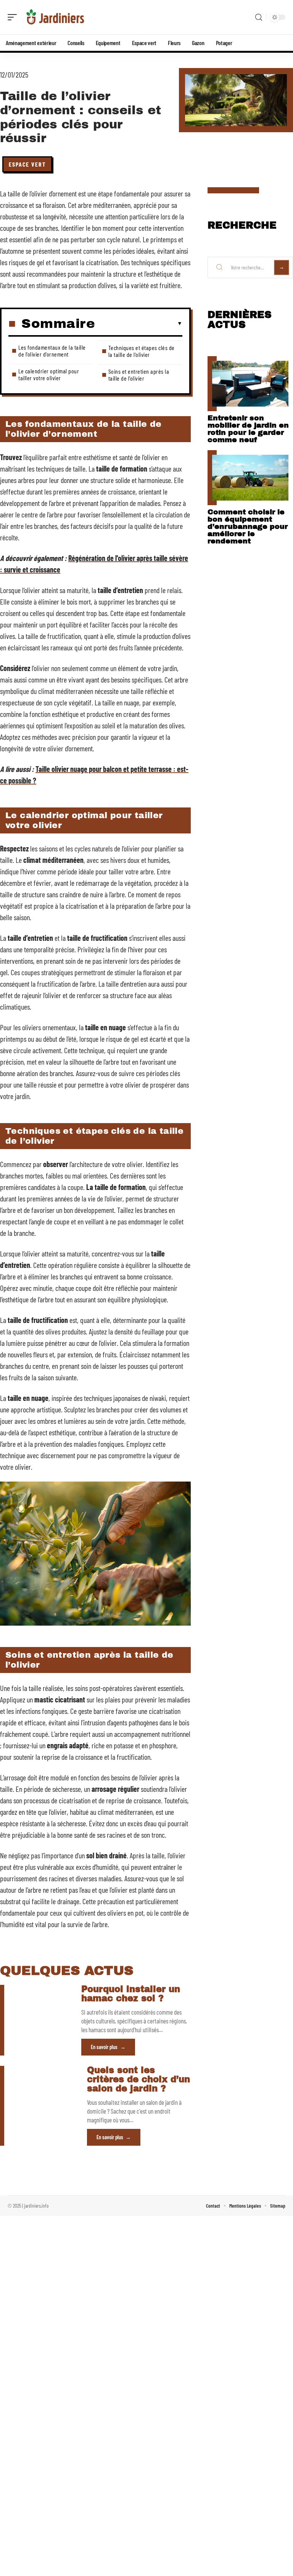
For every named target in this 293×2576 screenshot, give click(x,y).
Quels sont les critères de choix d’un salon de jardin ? (138, 2079)
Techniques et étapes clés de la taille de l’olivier (142, 351)
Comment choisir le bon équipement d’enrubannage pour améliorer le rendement (248, 526)
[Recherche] (259, 17)
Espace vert (27, 164)
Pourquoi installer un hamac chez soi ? (131, 1994)
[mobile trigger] (14, 17)
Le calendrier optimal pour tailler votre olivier (49, 374)
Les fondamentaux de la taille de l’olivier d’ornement (52, 351)
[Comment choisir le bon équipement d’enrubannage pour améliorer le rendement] (250, 478)
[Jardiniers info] (55, 17)
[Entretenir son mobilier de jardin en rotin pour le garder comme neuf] (250, 384)
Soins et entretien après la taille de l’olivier (139, 375)
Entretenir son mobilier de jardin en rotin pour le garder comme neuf (248, 429)
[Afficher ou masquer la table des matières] (139, 324)
